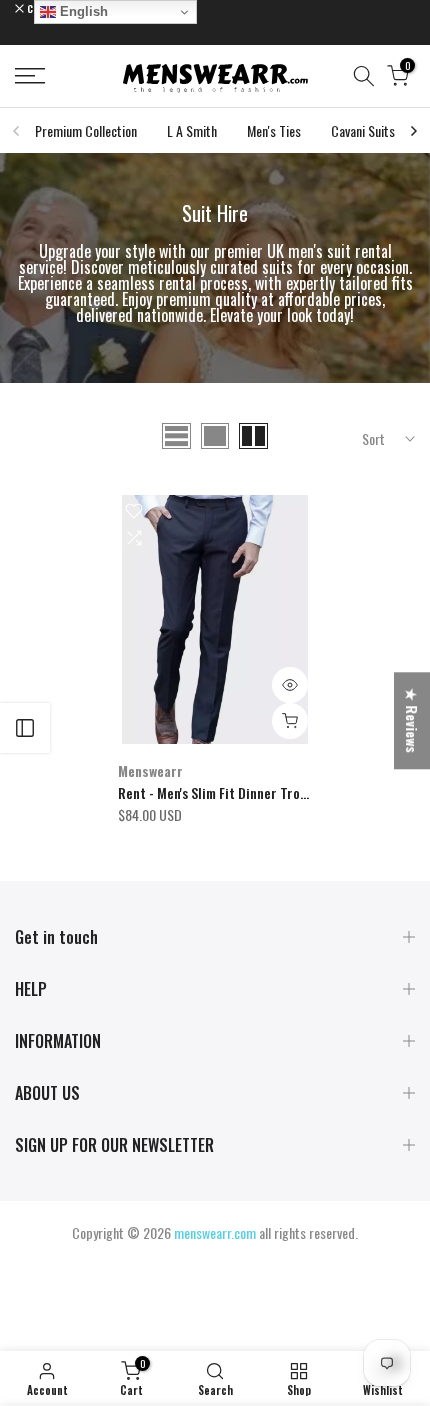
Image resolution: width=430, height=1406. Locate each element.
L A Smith (192, 130)
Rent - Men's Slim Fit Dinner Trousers (225, 792)
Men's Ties (274, 130)
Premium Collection (86, 130)
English (82, 11)
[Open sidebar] (25, 728)
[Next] (413, 131)
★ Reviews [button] (412, 720)
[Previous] (17, 131)
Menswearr (150, 770)
